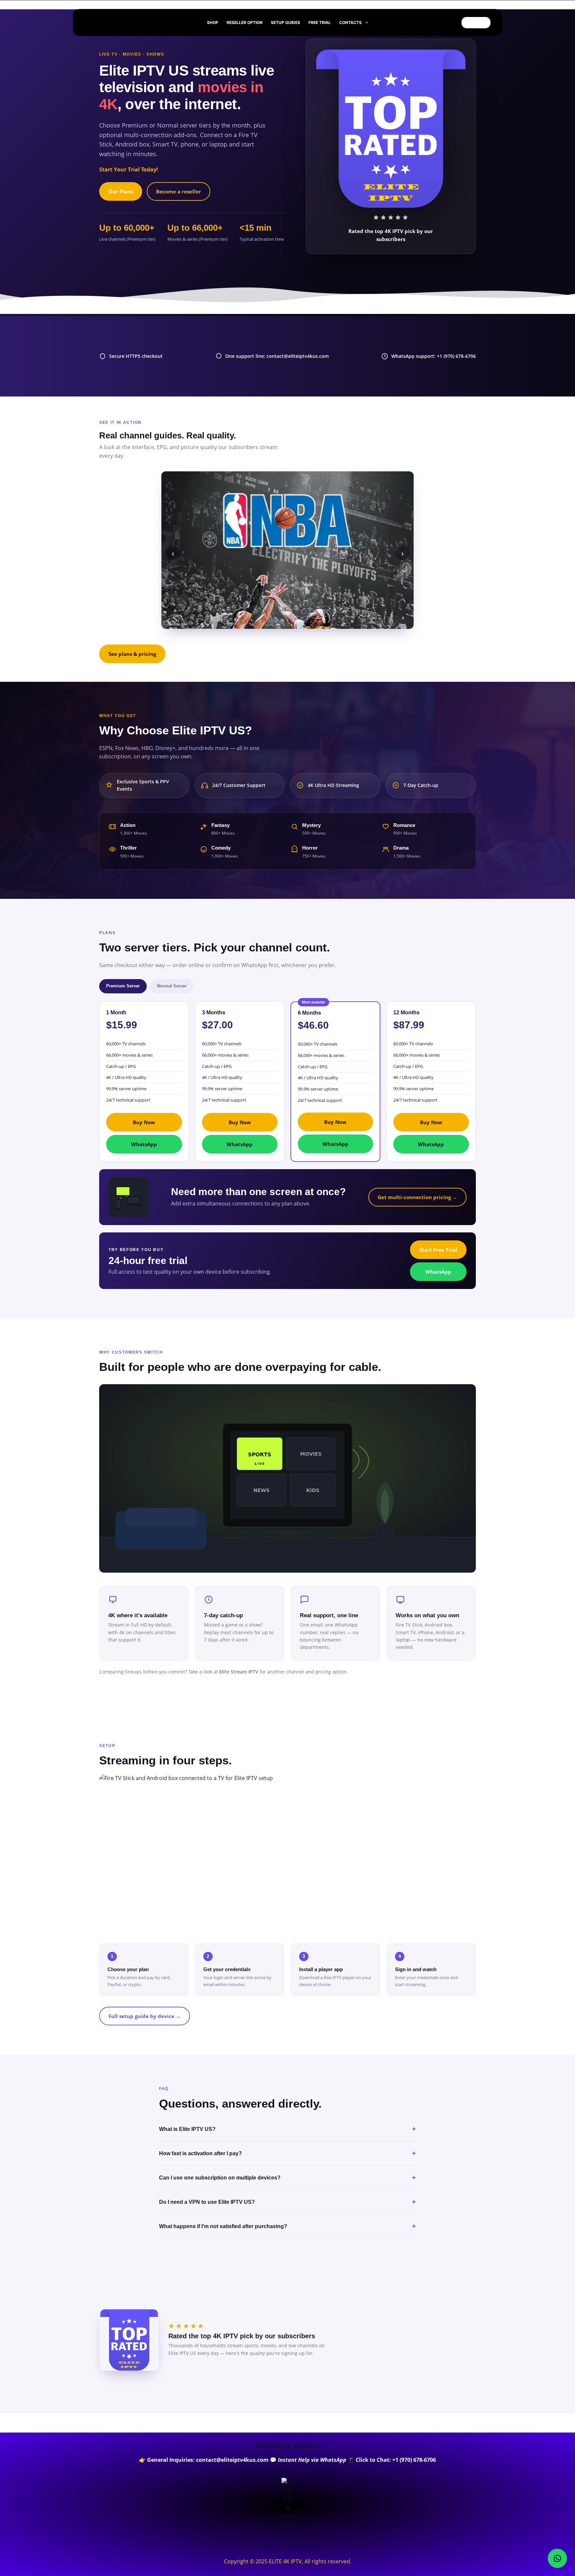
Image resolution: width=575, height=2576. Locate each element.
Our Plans (121, 191)
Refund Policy (363, 2543)
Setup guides (286, 22)
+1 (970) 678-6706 (414, 2460)
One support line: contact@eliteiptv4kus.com (277, 356)
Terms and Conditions (305, 2543)
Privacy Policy (212, 2543)
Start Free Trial (438, 1250)
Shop (213, 22)
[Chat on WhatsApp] (557, 2558)
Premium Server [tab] (123, 986)
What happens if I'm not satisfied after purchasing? (287, 2226)
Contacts (350, 22)
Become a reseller (179, 191)
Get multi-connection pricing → (417, 1197)
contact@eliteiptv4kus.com (287, 4)
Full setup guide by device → (145, 2016)
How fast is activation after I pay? (287, 2153)
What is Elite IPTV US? (287, 2129)
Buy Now (144, 1122)
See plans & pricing (132, 654)
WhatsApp (144, 1144)
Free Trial (320, 22)
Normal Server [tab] (172, 986)
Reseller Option (245, 22)
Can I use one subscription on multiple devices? (287, 2178)
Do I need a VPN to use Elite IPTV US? (287, 2202)
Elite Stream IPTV (239, 1672)
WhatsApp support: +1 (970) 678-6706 (434, 356)
